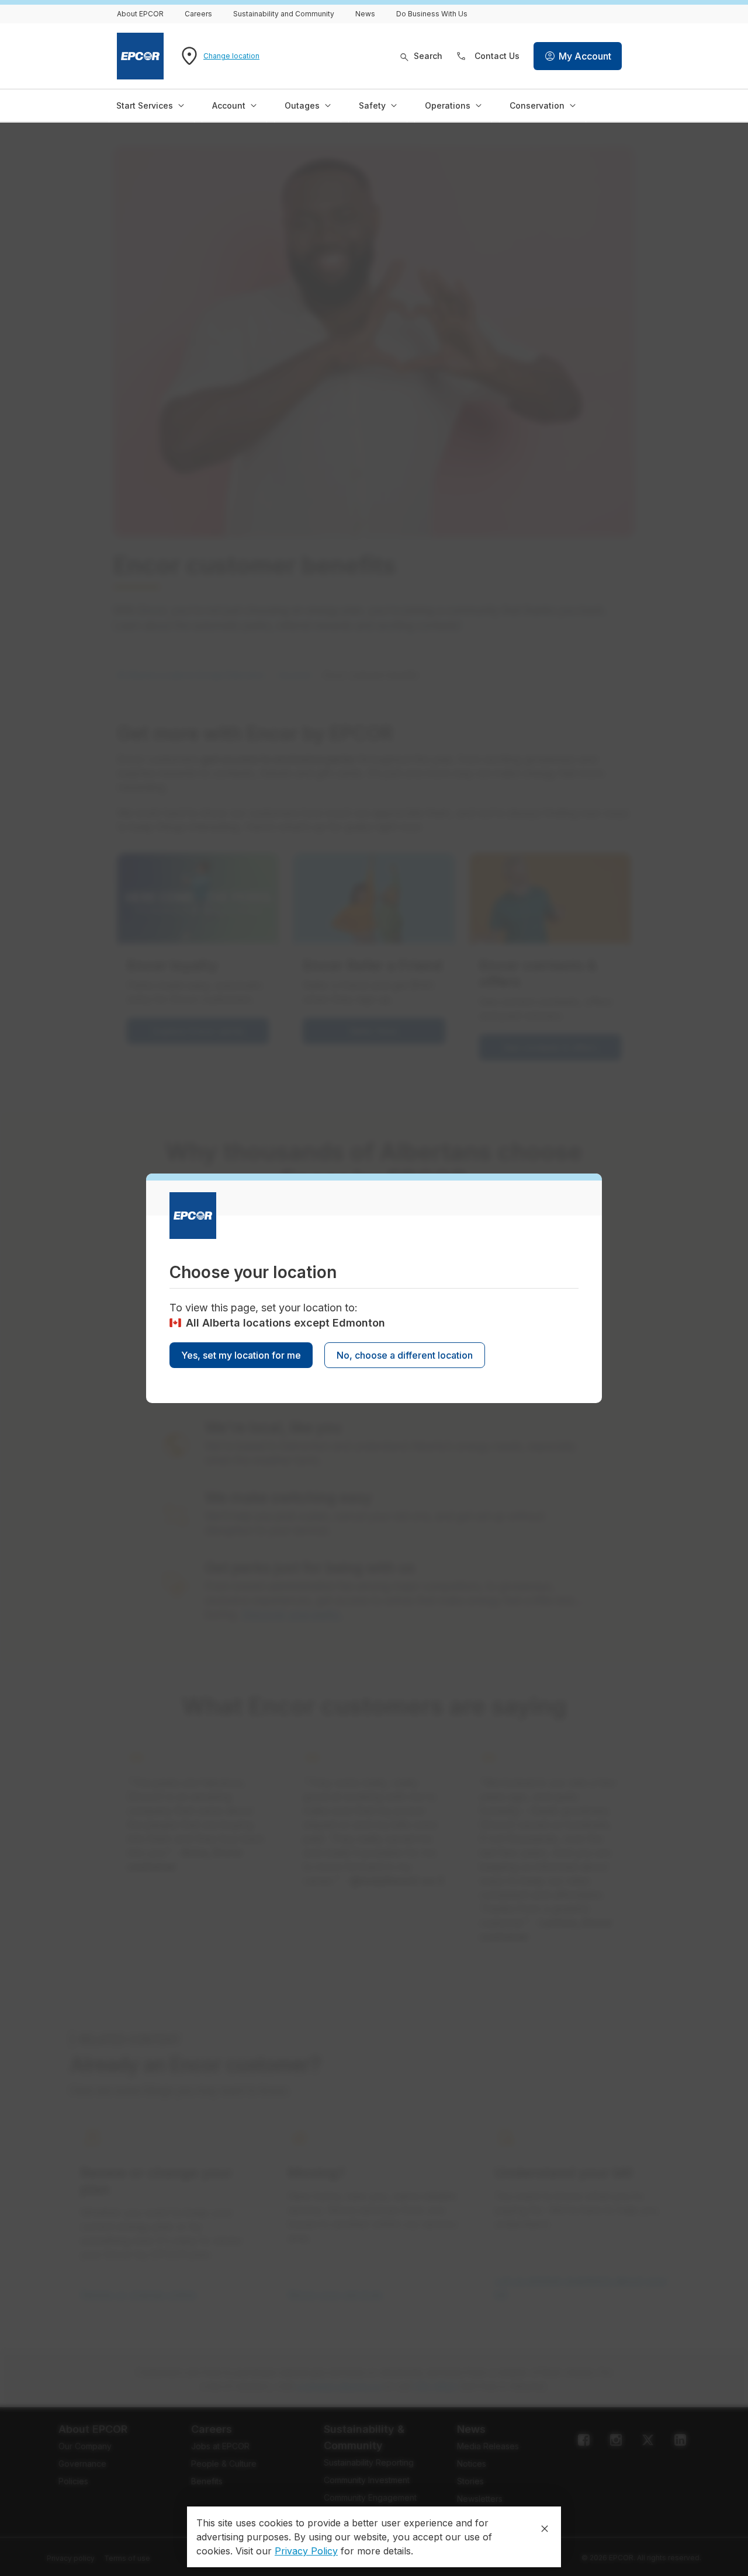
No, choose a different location (405, 1355)
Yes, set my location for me (241, 1355)
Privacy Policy (306, 2551)
